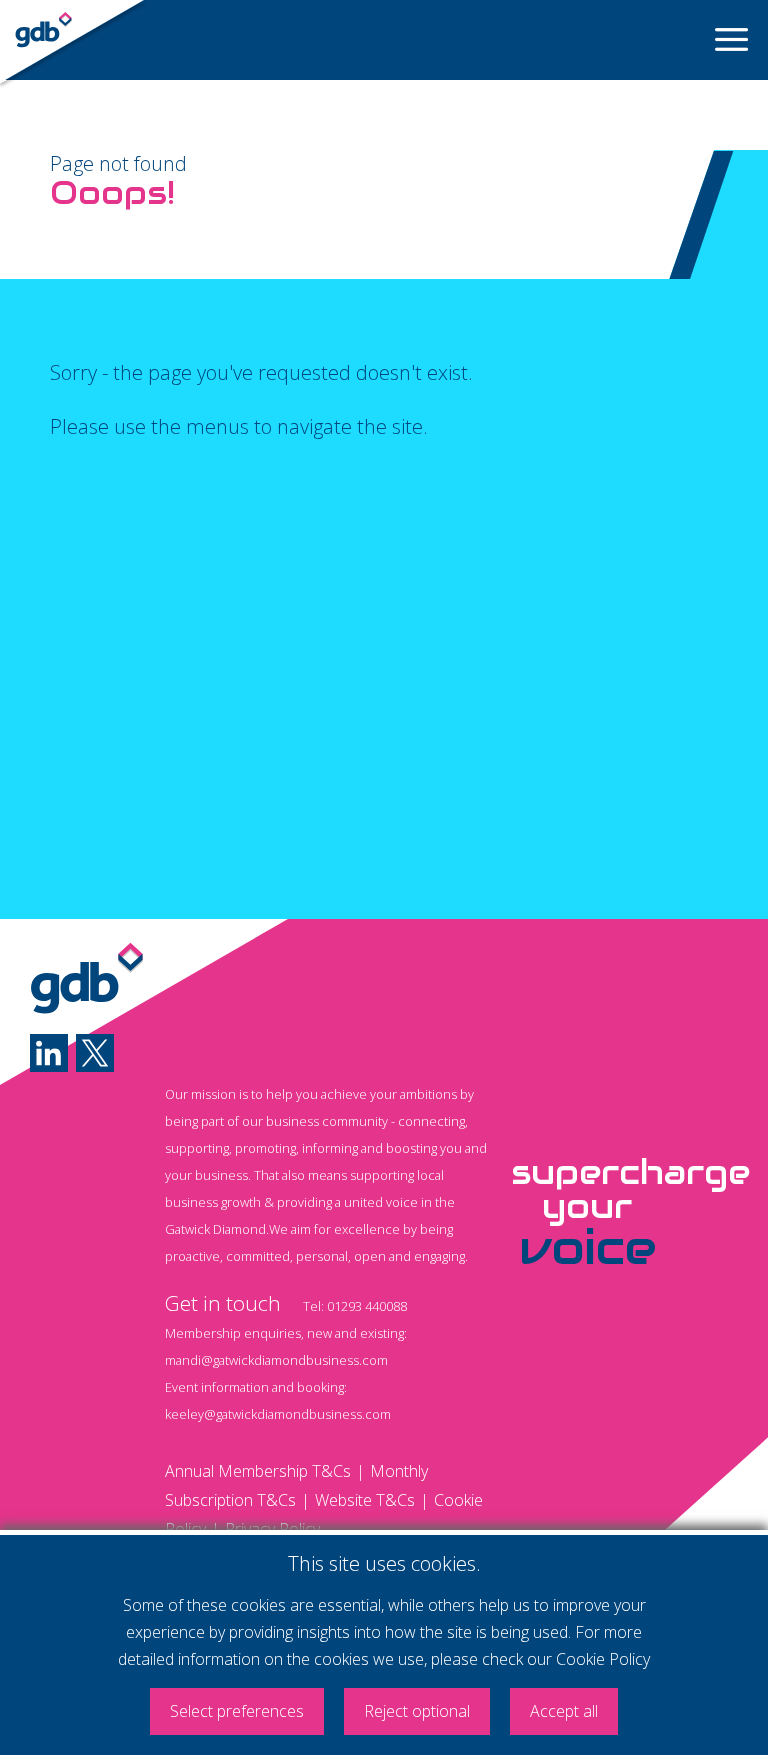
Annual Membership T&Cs (258, 1471)
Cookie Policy (603, 1659)
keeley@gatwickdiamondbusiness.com (278, 1414)
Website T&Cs (365, 1500)
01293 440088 (367, 1306)
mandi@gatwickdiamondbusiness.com (276, 1360)
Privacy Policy (272, 1529)
